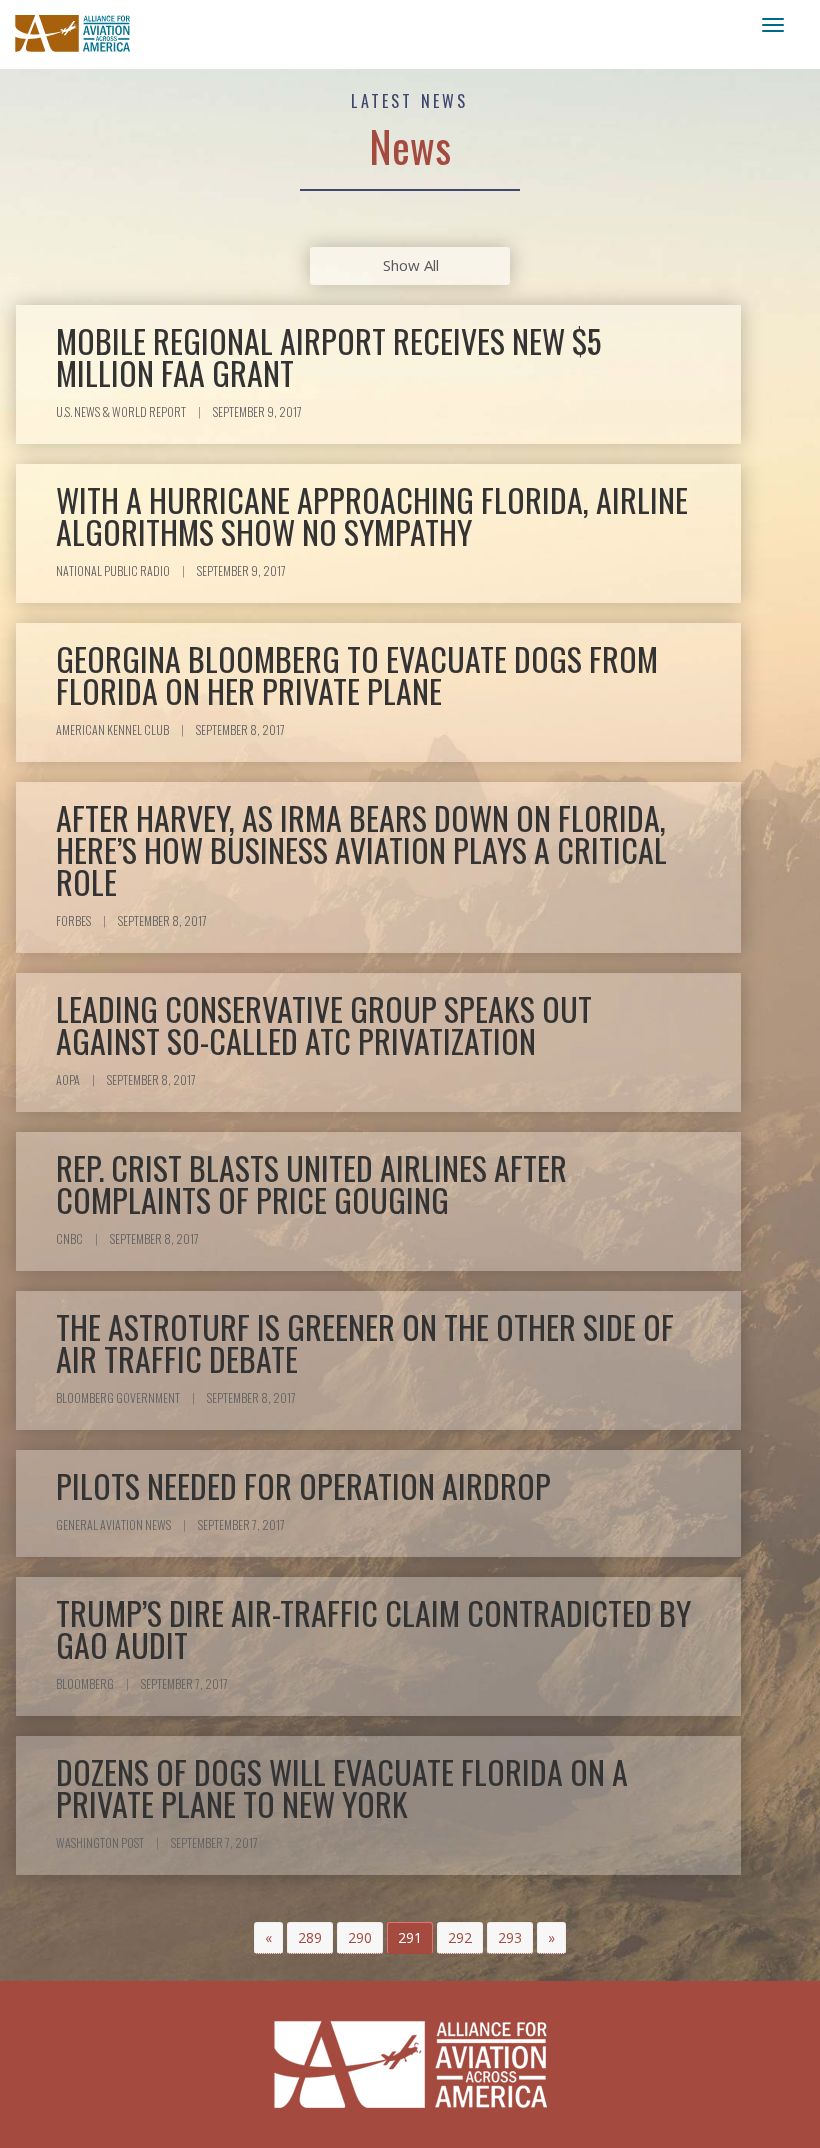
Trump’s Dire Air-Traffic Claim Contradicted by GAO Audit (373, 1628)
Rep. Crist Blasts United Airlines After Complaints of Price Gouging (311, 1183)
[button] (268, 1938)
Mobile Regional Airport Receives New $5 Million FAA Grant (328, 356)
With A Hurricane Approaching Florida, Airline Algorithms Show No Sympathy (372, 515)
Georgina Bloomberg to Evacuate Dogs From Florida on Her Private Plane (357, 674)
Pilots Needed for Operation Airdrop (303, 1485)
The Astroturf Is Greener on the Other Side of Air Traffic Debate (365, 1342)
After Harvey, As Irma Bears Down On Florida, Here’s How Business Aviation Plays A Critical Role (361, 849)
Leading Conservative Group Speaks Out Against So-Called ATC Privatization (324, 1024)
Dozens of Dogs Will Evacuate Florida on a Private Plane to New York (342, 1787)
